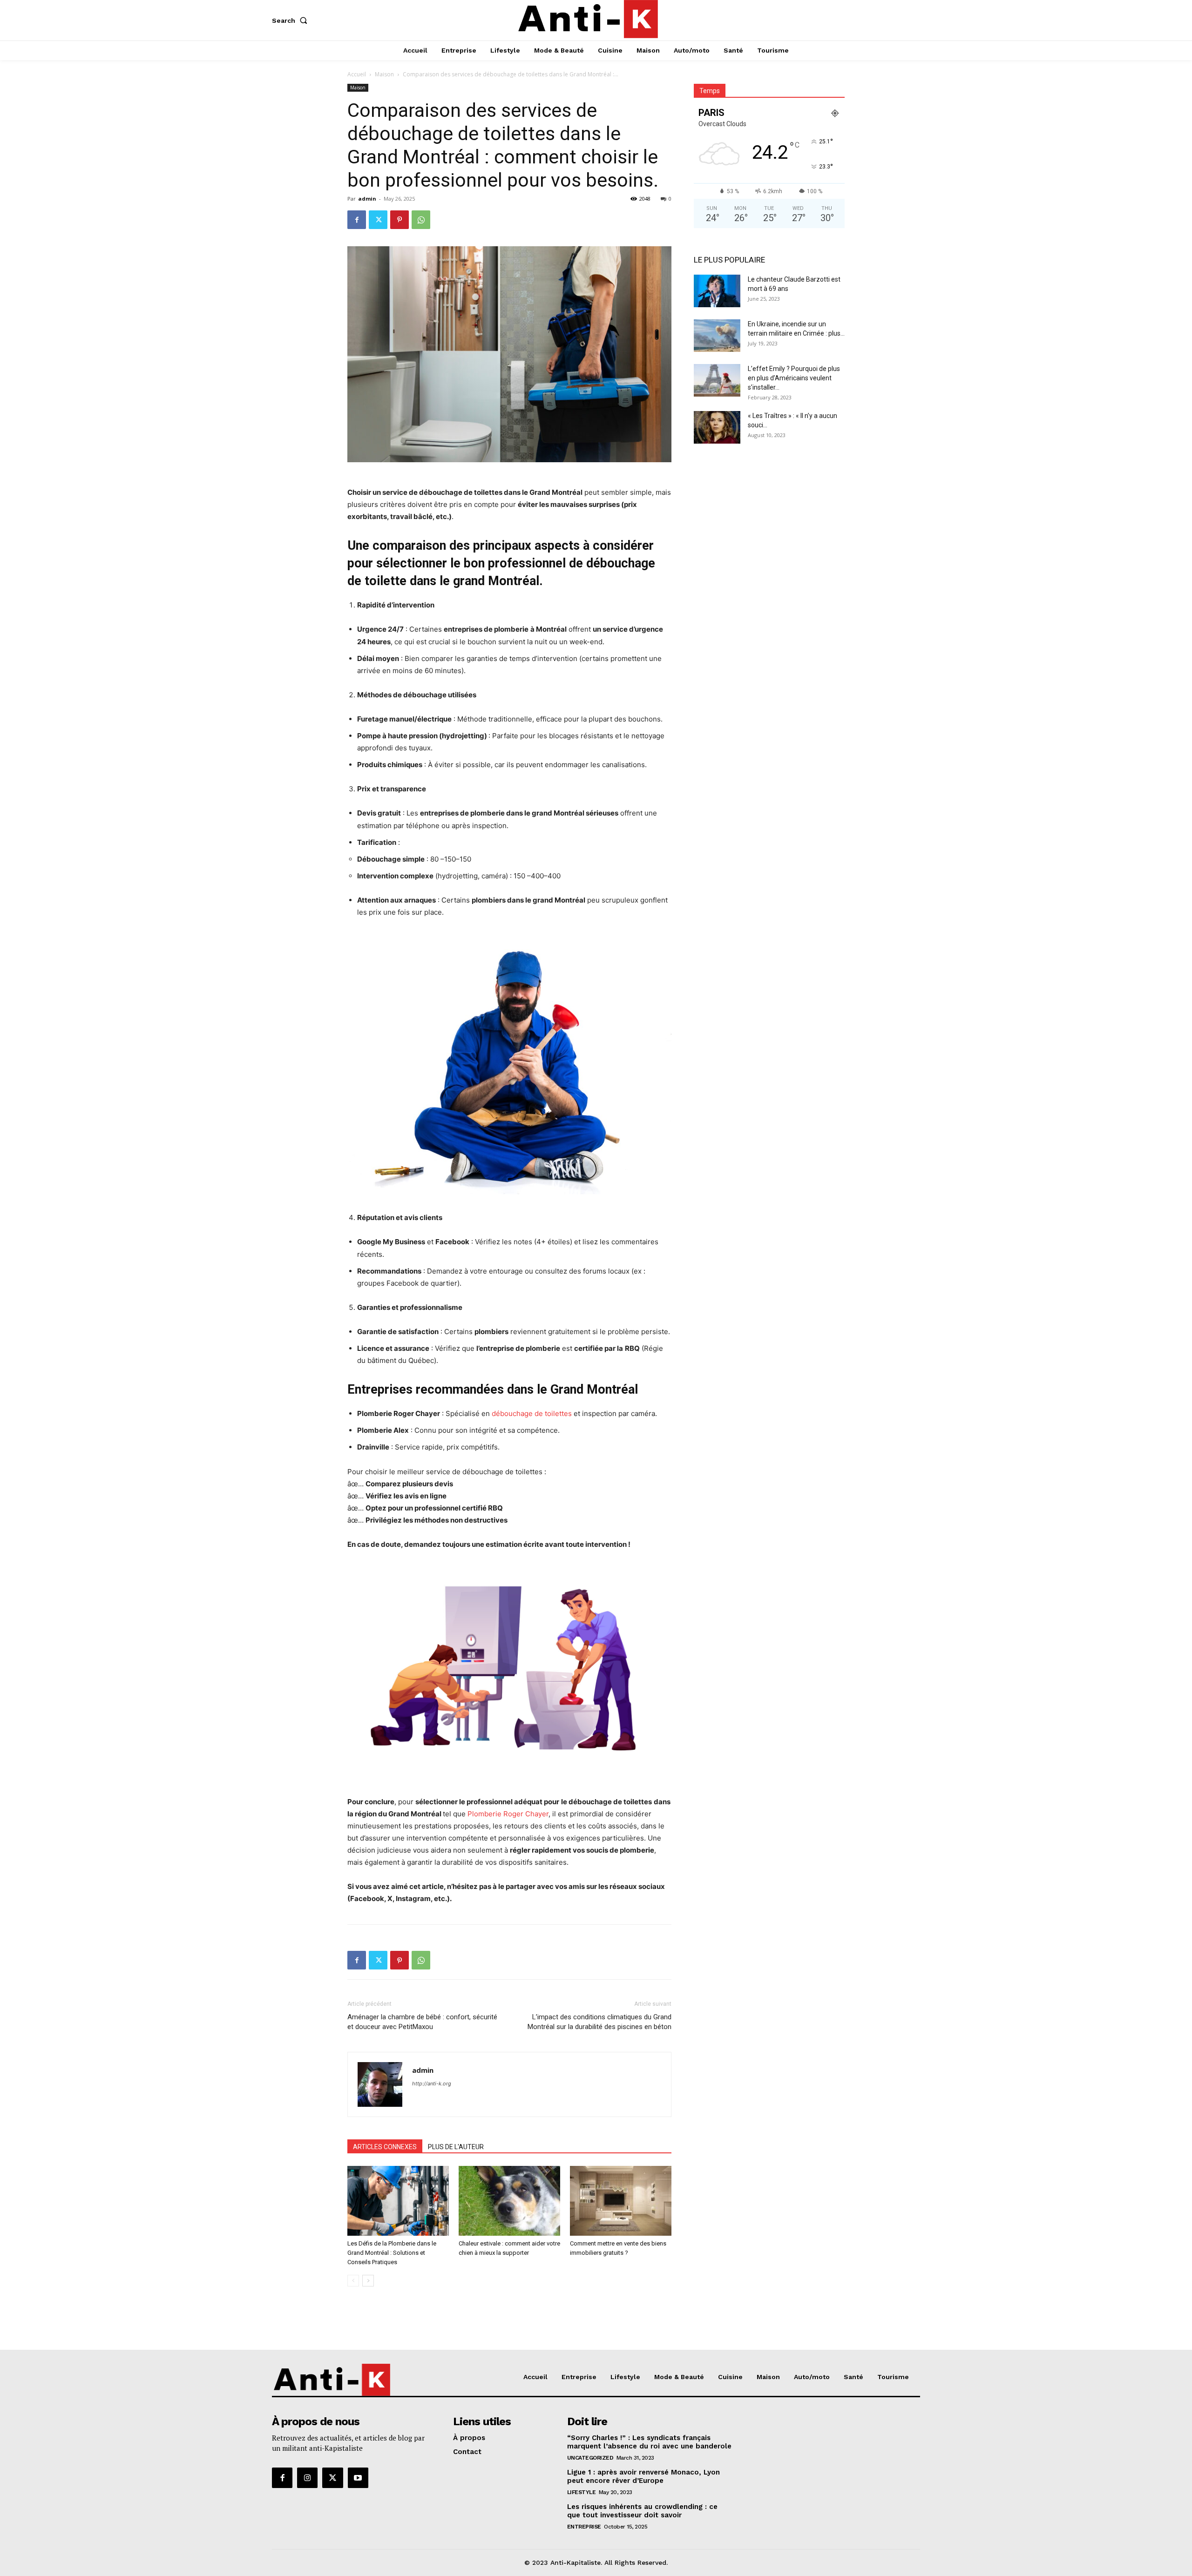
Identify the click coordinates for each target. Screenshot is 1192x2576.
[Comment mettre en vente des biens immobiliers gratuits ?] (621, 2201)
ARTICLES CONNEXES (385, 2147)
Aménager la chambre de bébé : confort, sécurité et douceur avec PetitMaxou (422, 2022)
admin (367, 199)
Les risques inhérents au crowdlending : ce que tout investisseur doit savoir (642, 2511)
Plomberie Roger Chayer (508, 1814)
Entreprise (584, 2527)
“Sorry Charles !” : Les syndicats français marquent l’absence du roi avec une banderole (649, 2442)
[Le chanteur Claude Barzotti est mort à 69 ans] (717, 291)
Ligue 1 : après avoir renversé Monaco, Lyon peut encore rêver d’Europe (643, 2476)
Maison (384, 74)
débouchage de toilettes (532, 1413)
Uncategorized (590, 2458)
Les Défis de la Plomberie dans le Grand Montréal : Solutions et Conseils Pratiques (392, 2253)
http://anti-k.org (432, 2084)
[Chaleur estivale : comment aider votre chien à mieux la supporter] (509, 2201)
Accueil (357, 74)
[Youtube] (358, 2478)
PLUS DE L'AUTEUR (456, 2147)
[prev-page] (353, 2281)
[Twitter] (378, 220)
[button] (291, 20)
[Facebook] (357, 220)
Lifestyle (582, 2492)
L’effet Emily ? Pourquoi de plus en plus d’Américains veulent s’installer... (794, 378)
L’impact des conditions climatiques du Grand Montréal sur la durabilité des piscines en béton (599, 2022)
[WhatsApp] (421, 220)
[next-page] (368, 2281)
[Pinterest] (400, 220)
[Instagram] (307, 2478)
